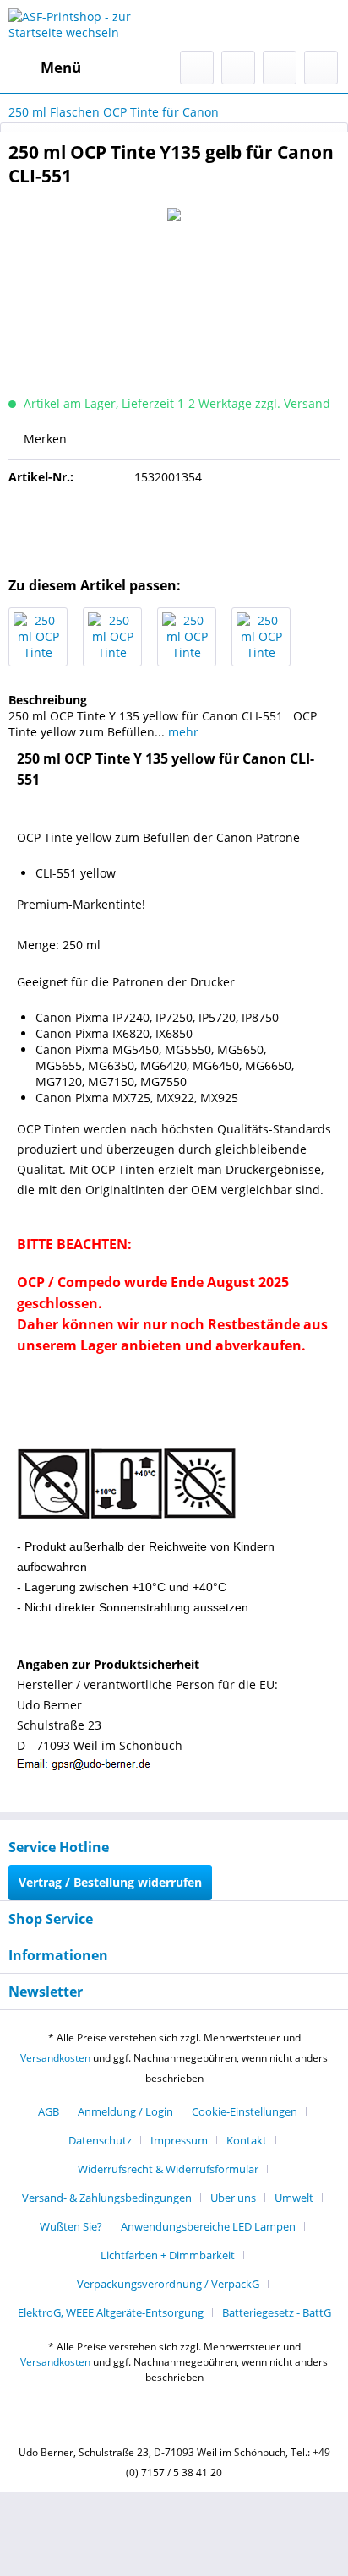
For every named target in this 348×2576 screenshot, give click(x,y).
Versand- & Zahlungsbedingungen (107, 2198)
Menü (61, 67)
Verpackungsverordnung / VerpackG (168, 2284)
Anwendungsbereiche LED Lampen (208, 2226)
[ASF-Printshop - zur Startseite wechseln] (91, 25)
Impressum (179, 2140)
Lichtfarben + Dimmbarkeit (168, 2255)
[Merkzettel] (238, 68)
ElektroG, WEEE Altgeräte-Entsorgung (111, 2312)
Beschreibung (48, 700)
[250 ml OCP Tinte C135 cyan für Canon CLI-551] (187, 637)
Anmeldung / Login (125, 2111)
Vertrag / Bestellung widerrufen (110, 1882)
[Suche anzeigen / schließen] (197, 68)
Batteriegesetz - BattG (277, 2312)
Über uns (233, 2198)
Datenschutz (100, 2140)
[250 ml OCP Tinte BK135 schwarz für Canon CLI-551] (112, 637)
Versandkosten (55, 2058)
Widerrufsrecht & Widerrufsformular (168, 2169)
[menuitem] (45, 68)
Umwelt (294, 2198)
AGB (49, 2111)
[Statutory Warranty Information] (174, 526)
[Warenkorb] (321, 68)
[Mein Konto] (280, 68)
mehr (182, 732)
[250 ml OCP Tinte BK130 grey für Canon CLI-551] (38, 637)
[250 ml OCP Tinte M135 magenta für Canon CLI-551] (261, 637)
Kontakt (247, 2140)
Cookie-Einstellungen (245, 2111)
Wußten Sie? (71, 2226)
